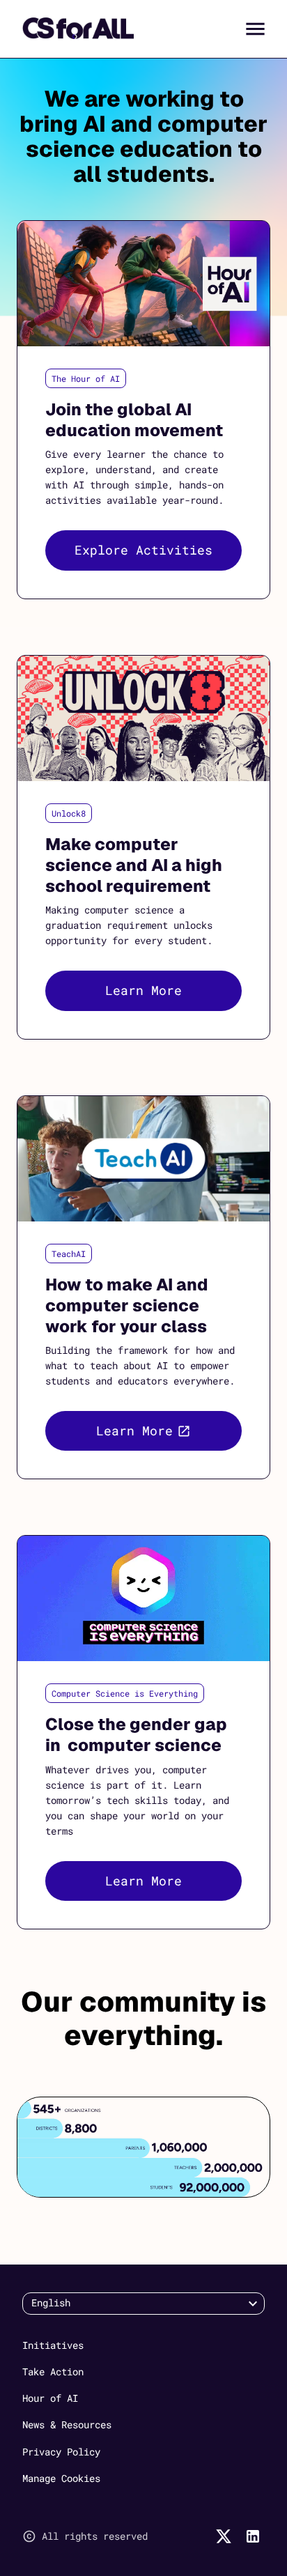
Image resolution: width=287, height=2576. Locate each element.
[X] (224, 2536)
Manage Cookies (61, 2478)
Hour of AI (50, 2398)
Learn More (143, 990)
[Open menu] (255, 29)
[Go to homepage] (78, 29)
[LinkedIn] (253, 2536)
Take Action (53, 2371)
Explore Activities (143, 550)
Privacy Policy (61, 2452)
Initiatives (53, 2345)
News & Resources (67, 2424)
